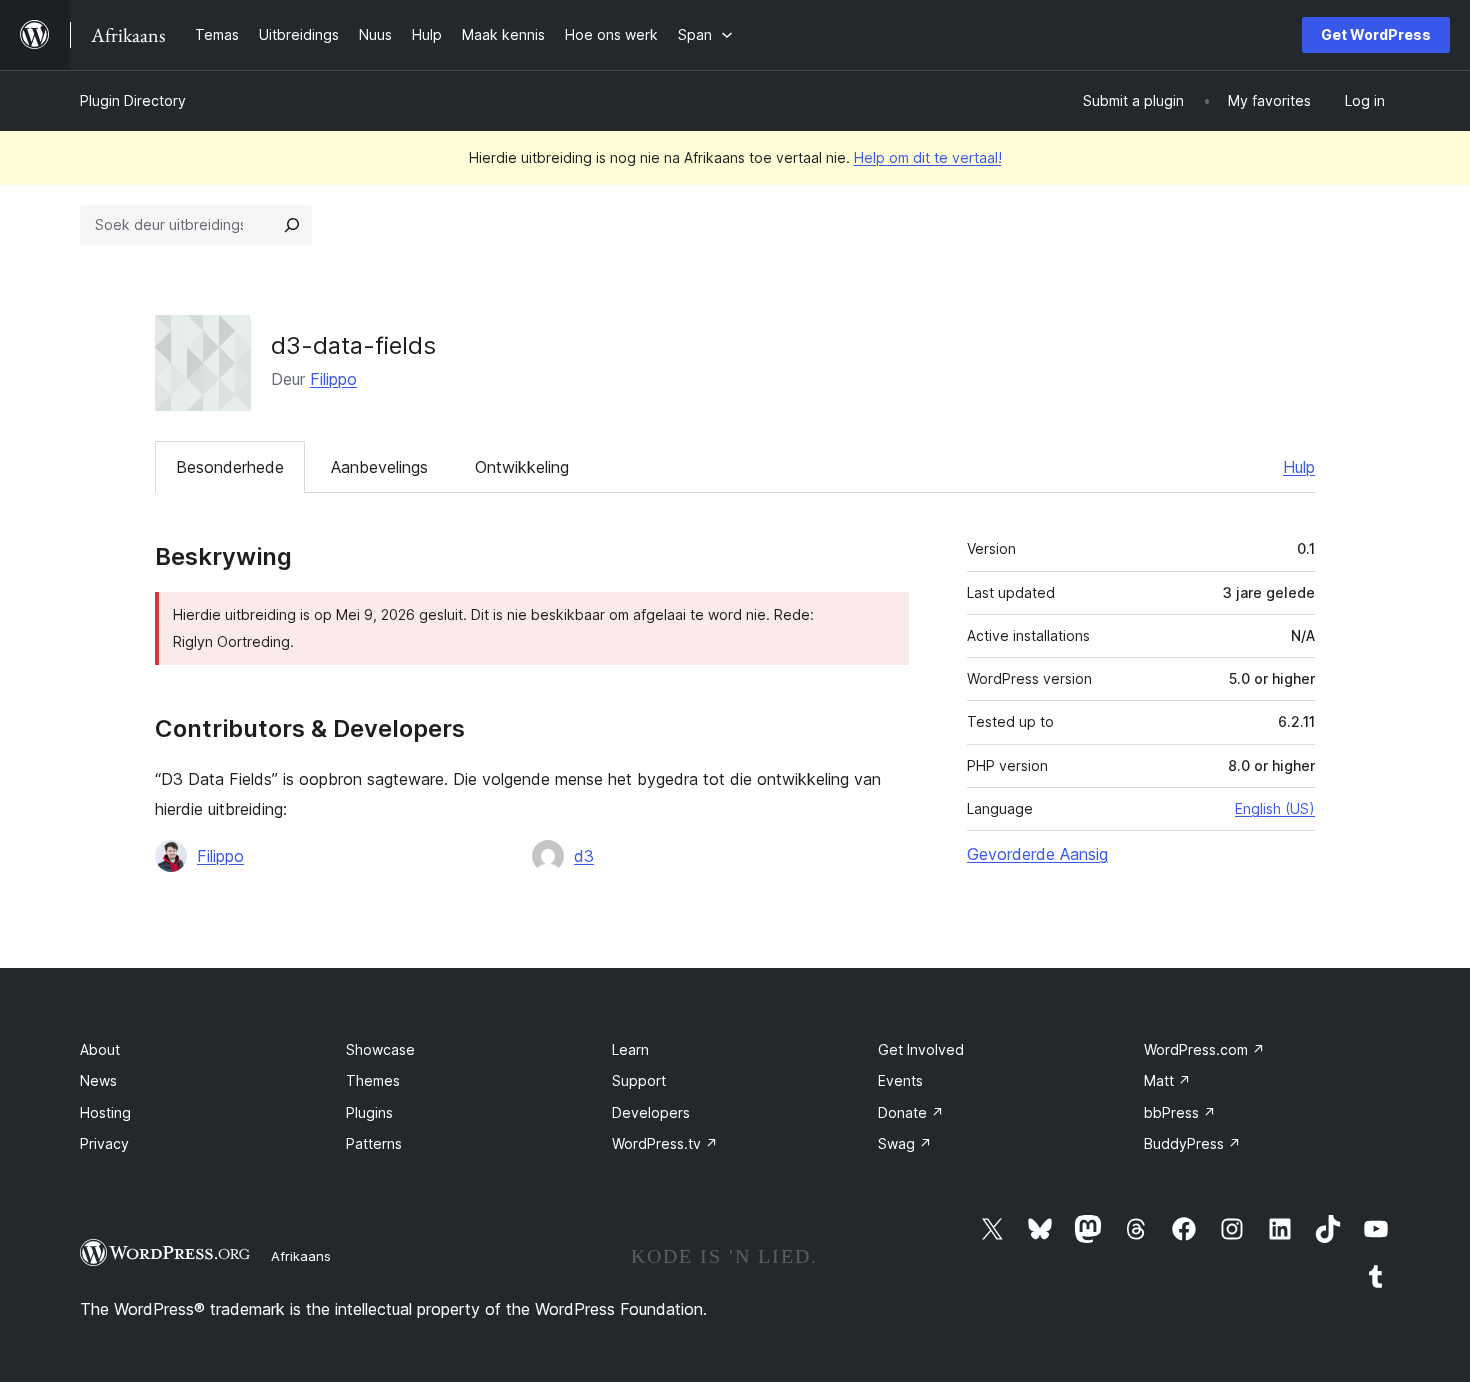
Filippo (333, 379)
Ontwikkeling (522, 467)
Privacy (104, 1143)
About (100, 1049)
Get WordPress (1376, 34)
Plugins (369, 1112)
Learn (630, 1049)
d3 (584, 856)
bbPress (1180, 1112)
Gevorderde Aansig (1037, 854)
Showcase (380, 1049)
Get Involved (921, 1049)
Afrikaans (301, 1256)
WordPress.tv (665, 1143)
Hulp (1299, 467)
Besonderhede (230, 467)
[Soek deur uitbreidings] (292, 225)
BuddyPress (1192, 1143)
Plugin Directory (133, 100)
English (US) (1275, 808)
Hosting (105, 1112)
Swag (905, 1143)
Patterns (374, 1143)
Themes (373, 1080)
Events (900, 1080)
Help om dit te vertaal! (928, 157)
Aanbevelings (379, 467)
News (98, 1080)
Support (639, 1080)
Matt (1167, 1080)
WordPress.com (1204, 1049)
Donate (911, 1112)
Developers (651, 1112)
